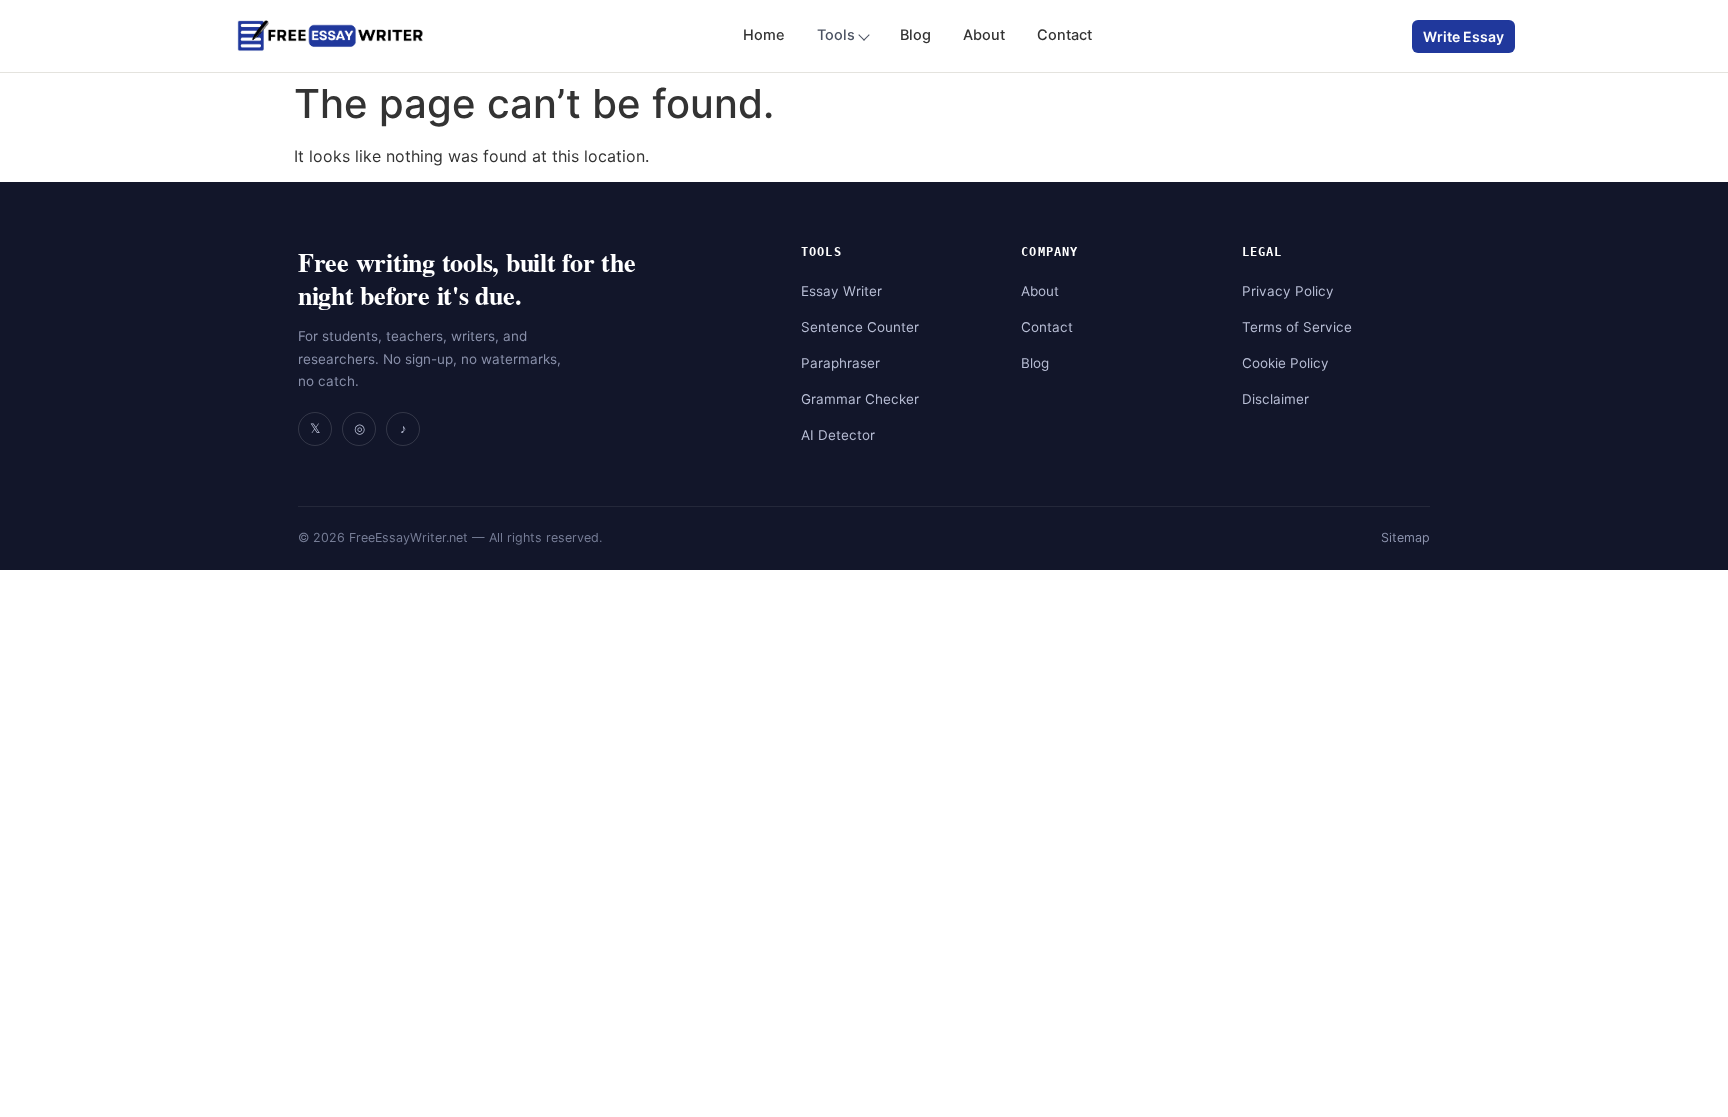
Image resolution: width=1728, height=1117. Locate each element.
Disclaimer (1275, 399)
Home (764, 35)
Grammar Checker (860, 399)
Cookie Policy (1285, 363)
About (984, 35)
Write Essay (1463, 36)
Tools (836, 35)
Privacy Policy (1288, 291)
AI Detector (838, 435)
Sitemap (1405, 537)
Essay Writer (841, 291)
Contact (1064, 35)
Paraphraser (840, 363)
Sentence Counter (860, 327)
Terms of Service (1297, 327)
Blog (915, 35)
